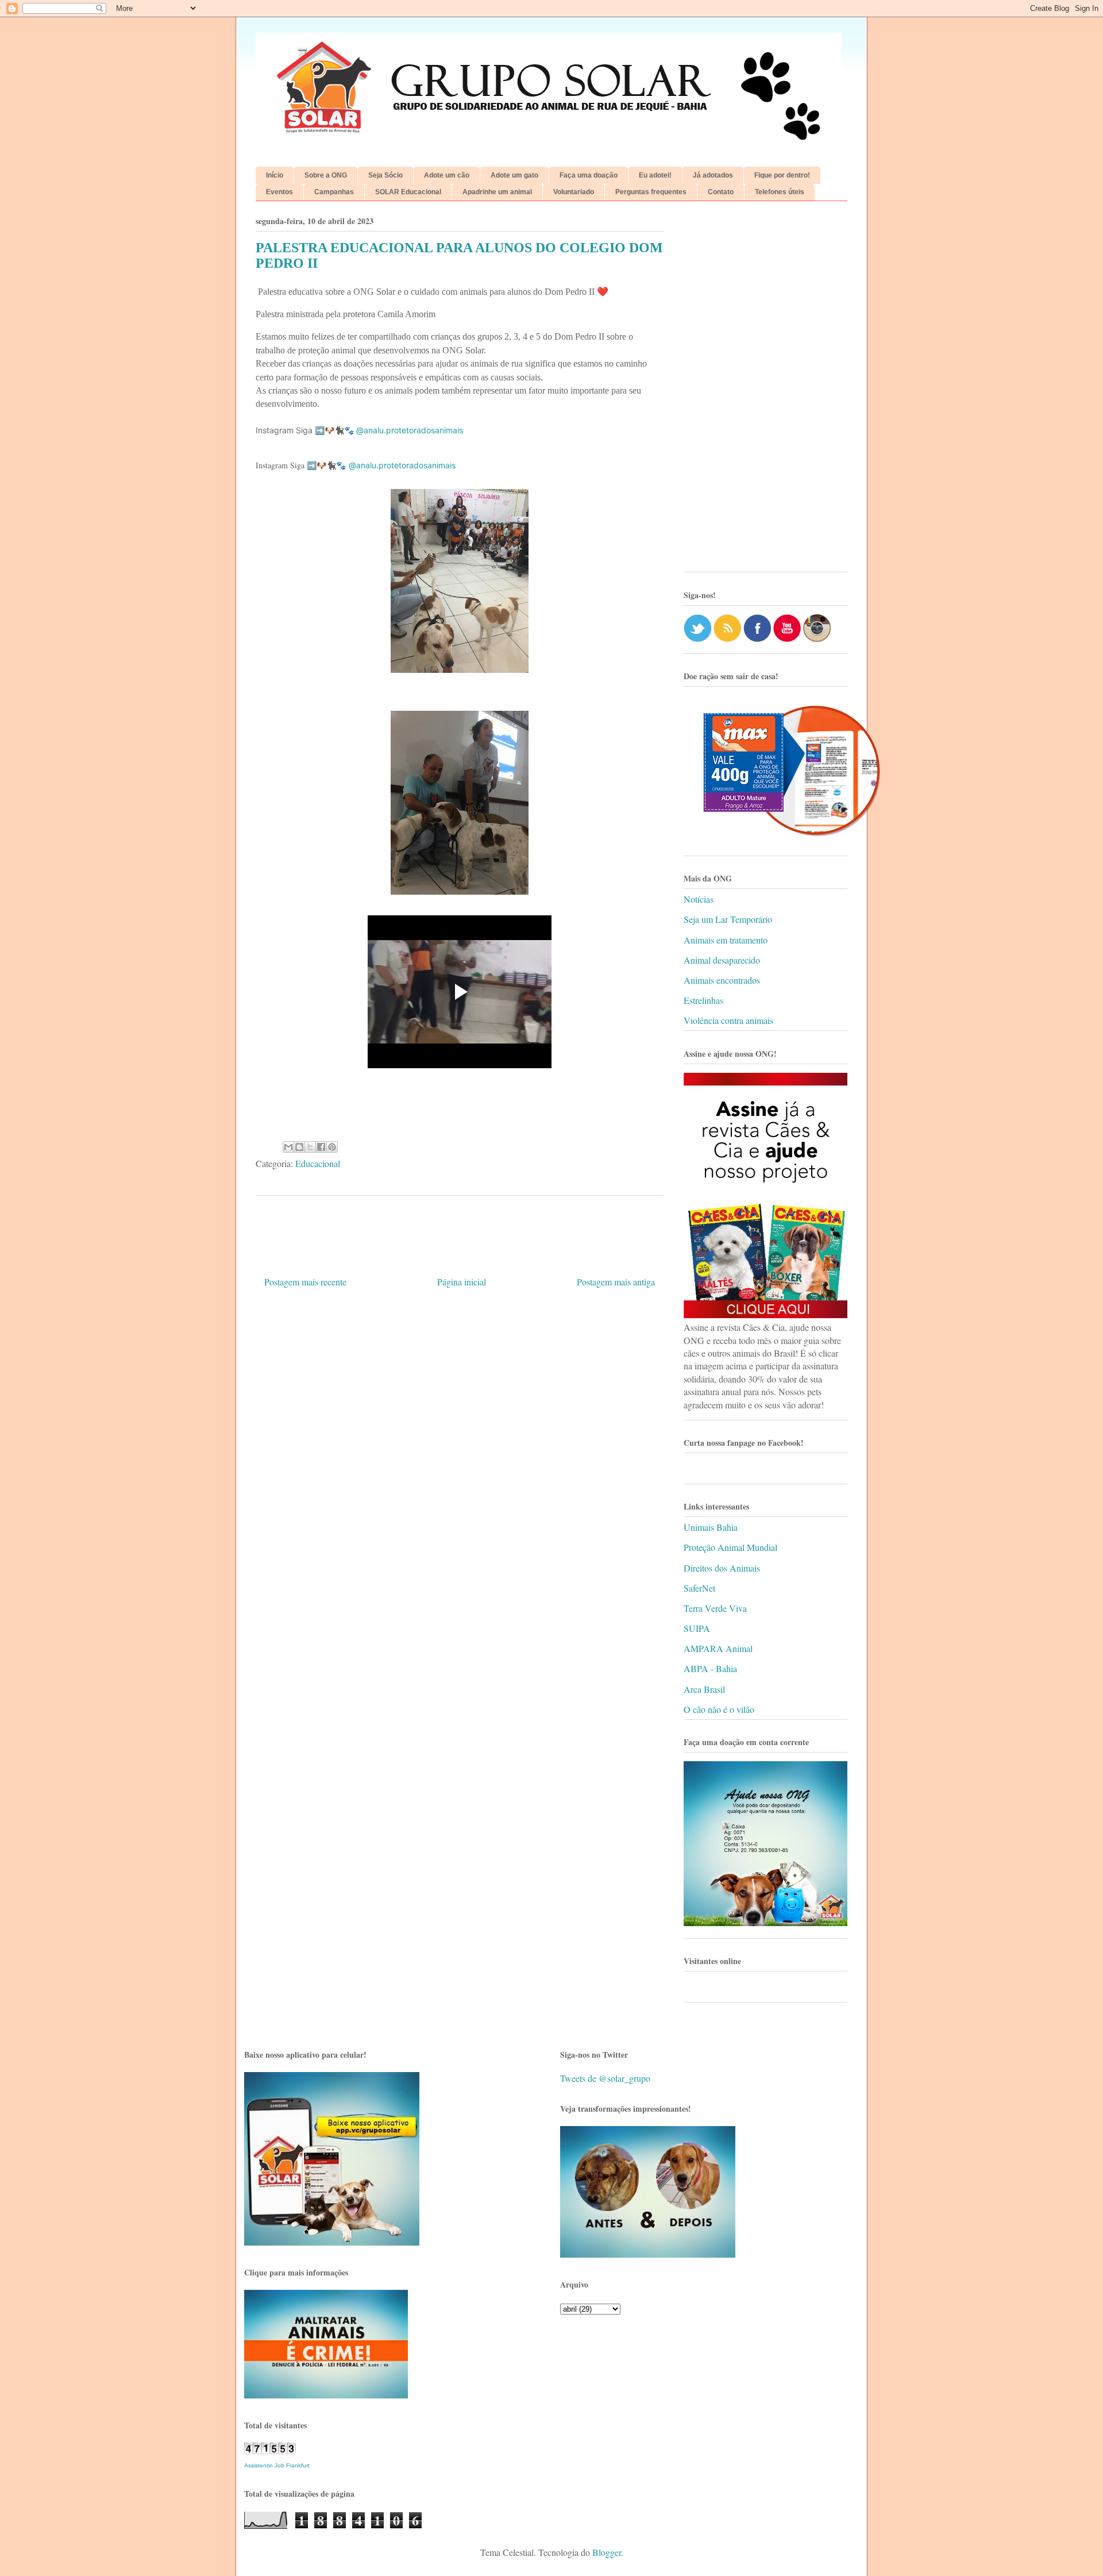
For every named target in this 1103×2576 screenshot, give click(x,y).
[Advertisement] (765, 391)
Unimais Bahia (711, 1527)
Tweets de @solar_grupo (605, 2078)
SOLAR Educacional (408, 192)
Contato (721, 192)
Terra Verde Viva (715, 1608)
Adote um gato (514, 175)
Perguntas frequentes (651, 192)
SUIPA (697, 1628)
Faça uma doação (589, 175)
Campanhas (334, 192)
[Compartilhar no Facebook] (321, 1147)
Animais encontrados (722, 980)
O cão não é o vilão (719, 1709)
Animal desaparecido (722, 960)
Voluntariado (574, 192)
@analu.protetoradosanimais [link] (410, 430)
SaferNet (699, 1588)
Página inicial (462, 1282)
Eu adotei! (655, 175)
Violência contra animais (728, 1020)
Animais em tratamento (726, 940)
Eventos (279, 192)
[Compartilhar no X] (310, 1147)
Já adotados (713, 175)
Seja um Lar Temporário (728, 919)
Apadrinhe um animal (497, 192)
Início (275, 175)
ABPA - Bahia (710, 1668)
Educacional (318, 1163)
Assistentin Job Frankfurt (277, 2465)
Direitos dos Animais (722, 1568)
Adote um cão (447, 175)
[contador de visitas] (270, 2450)
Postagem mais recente (305, 1282)
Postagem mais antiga (616, 1282)
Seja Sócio (385, 175)
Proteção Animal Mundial (730, 1547)
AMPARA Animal (718, 1648)
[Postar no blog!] (299, 1147)
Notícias (699, 899)
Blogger (607, 2552)
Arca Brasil (704, 1689)
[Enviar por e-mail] (288, 1147)
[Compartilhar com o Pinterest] (332, 1147)
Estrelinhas (703, 1000)
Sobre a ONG (326, 175)
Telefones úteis (780, 192)
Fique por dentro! (782, 175)
